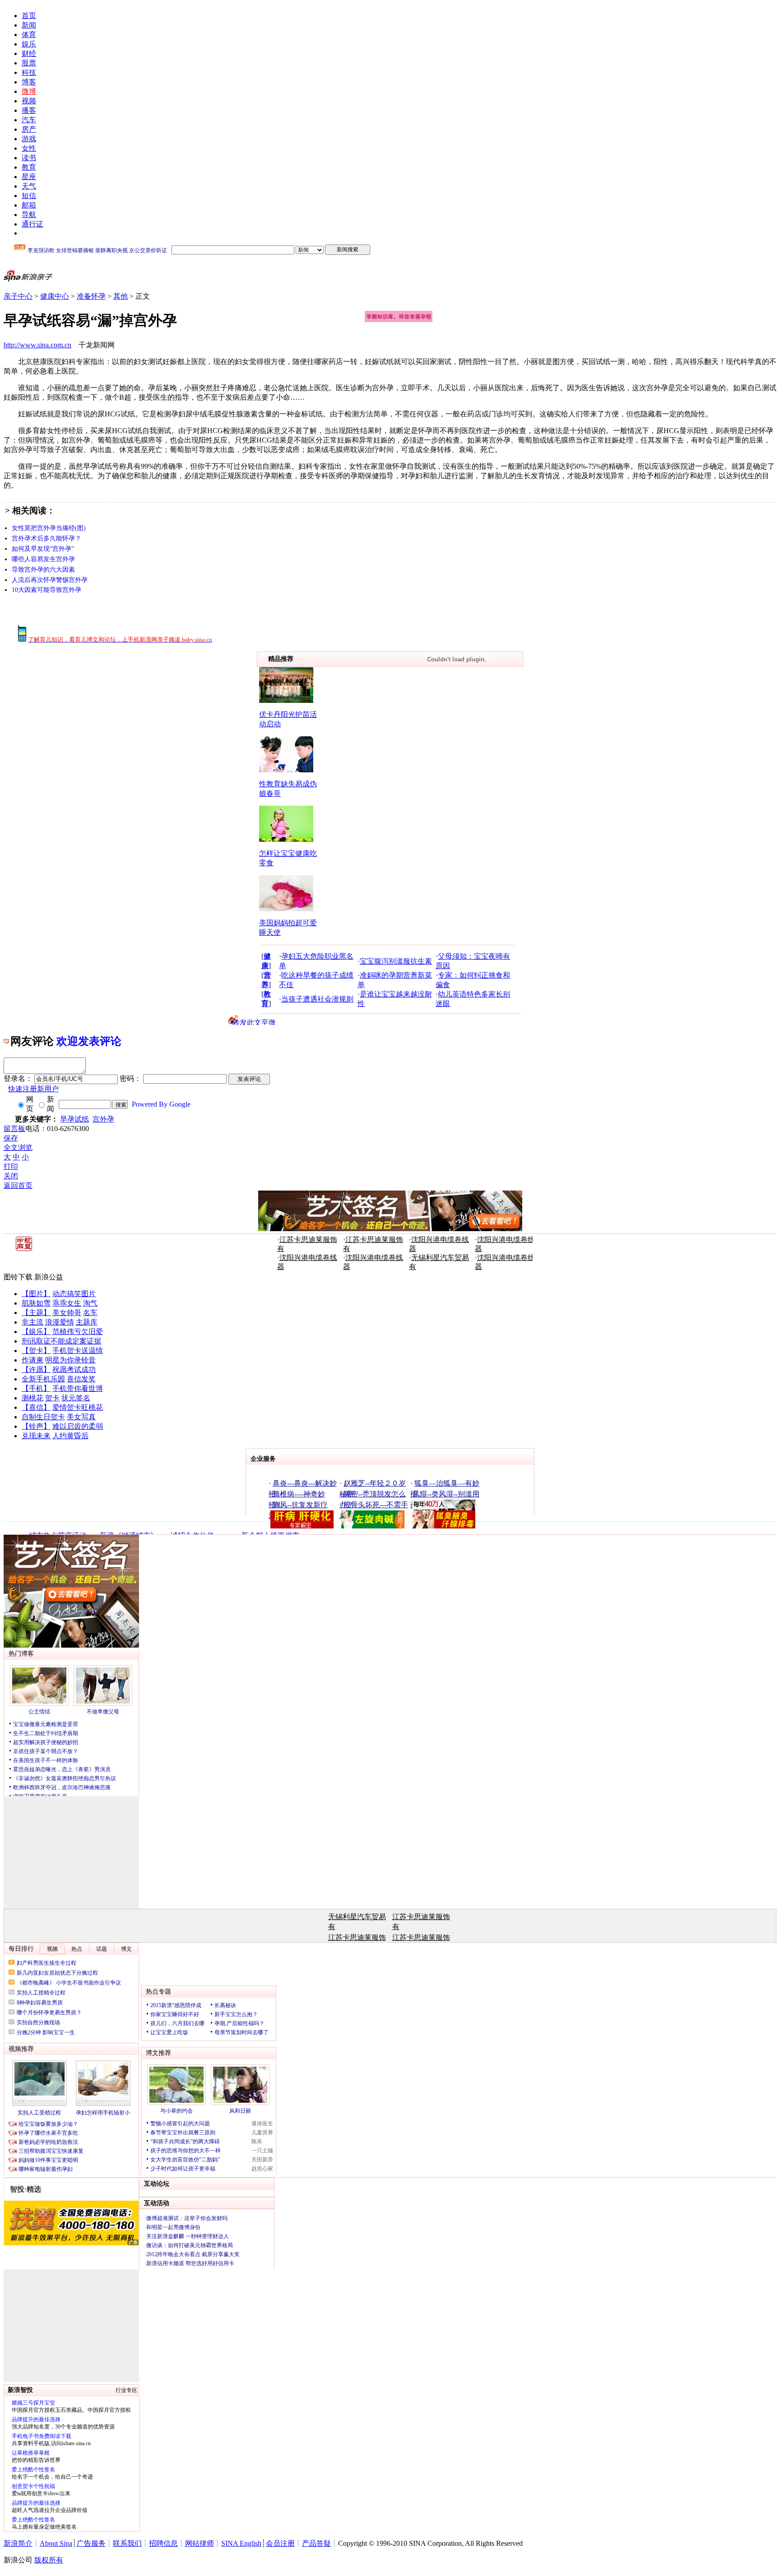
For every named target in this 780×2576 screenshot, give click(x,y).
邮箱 (29, 205)
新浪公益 (49, 1277)
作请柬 (32, 1360)
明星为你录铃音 (70, 1360)
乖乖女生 (67, 1303)
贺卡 (52, 1398)
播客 (29, 110)
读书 (29, 158)
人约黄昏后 (70, 1436)
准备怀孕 (91, 296)
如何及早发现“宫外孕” (43, 549)
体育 (29, 35)
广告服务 (91, 2543)
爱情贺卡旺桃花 (78, 1407)
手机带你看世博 (78, 1388)
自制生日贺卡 (43, 1417)
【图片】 (36, 1294)
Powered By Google (161, 1104)
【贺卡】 (36, 1350)
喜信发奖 (81, 1379)
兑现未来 (36, 1436)
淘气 (90, 1303)
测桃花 (32, 1398)
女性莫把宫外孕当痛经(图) (49, 528)
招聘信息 (163, 2543)
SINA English (241, 2543)
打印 (11, 1166)
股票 (29, 63)
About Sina (56, 2543)
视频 (29, 101)
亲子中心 (18, 296)
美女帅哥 (67, 1313)
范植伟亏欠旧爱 (78, 1332)
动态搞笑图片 (74, 1294)
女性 (29, 148)
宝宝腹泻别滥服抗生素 (396, 961)
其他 (121, 296)
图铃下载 (18, 1277)
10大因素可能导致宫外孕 (46, 590)
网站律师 (200, 2543)
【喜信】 (36, 1407)
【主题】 (36, 1313)
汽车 (29, 120)
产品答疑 (316, 2543)
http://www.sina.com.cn (37, 345)
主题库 (87, 1322)
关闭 (11, 1176)
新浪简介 (18, 2543)
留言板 (14, 1129)
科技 (29, 72)
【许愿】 (36, 1369)
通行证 (32, 224)
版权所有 (49, 2560)
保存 (11, 1138)
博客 (29, 82)
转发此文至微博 (254, 1022)
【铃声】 (36, 1426)
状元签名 (76, 1398)
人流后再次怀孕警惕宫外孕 (50, 580)
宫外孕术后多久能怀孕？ (46, 538)
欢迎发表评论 (89, 1041)
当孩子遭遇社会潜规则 (317, 999)
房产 (29, 129)
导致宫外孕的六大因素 (43, 570)
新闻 (29, 25)
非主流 (32, 1322)
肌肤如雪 (36, 1303)
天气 (29, 186)
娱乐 (29, 44)
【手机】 (36, 1388)
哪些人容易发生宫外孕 (43, 559)
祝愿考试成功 (74, 1369)
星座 (29, 177)
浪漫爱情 (60, 1322)
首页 (29, 16)
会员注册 (280, 2543)
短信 (29, 196)
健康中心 (55, 296)
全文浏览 (18, 1147)
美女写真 (81, 1417)
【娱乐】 (36, 1332)
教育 (29, 167)
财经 (29, 53)
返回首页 (18, 1185)
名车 (90, 1313)
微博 (29, 91)
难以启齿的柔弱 (78, 1426)
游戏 (29, 139)
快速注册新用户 (33, 1089)
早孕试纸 (74, 1119)
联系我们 (127, 2543)
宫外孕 (103, 1119)
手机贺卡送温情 (78, 1350)
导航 (29, 215)
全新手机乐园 (43, 1379)
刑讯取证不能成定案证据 (61, 1341)
